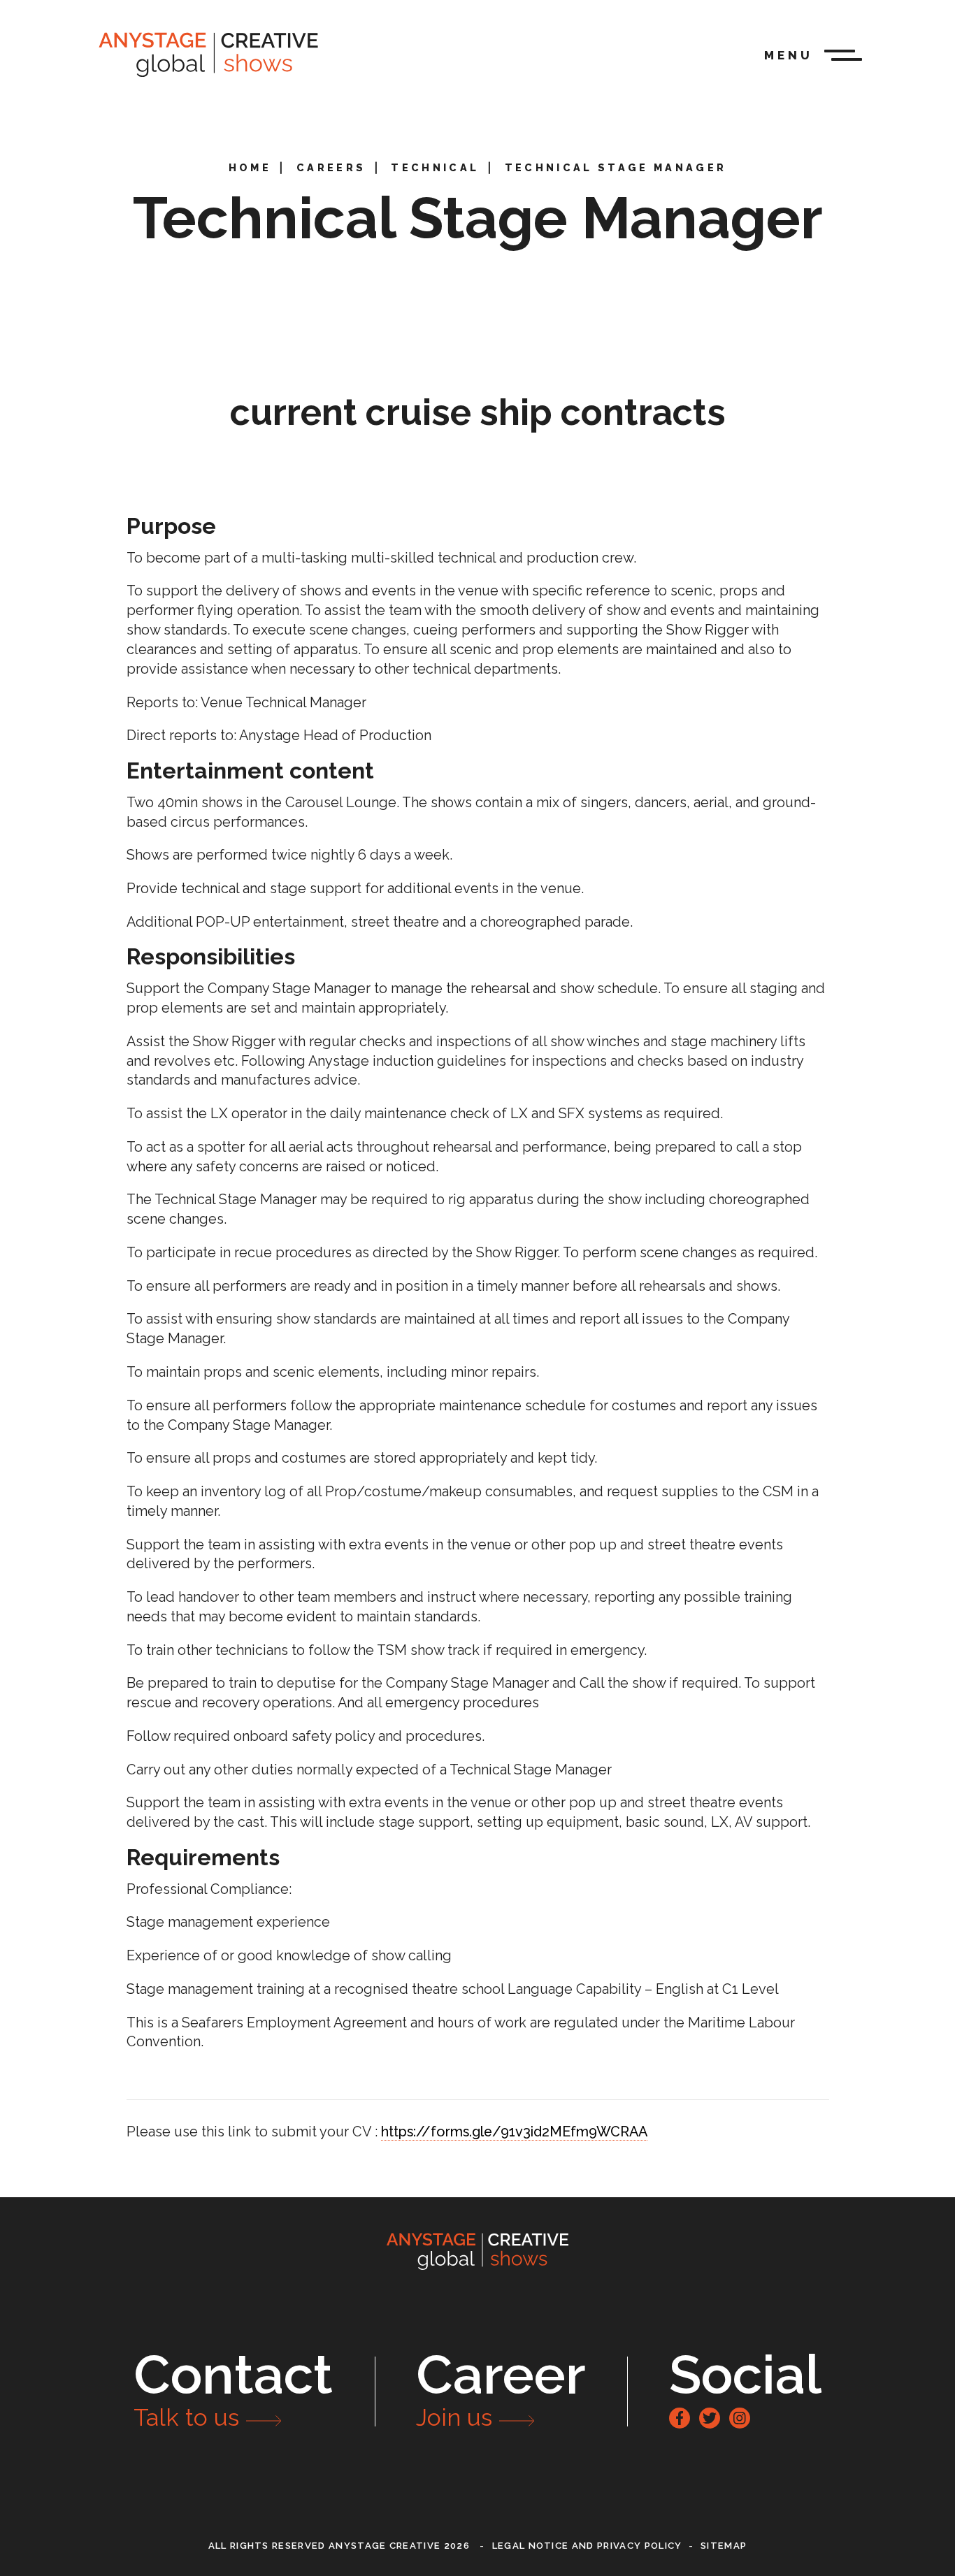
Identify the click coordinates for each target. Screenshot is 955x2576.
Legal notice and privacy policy (587, 2546)
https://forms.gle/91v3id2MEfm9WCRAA (514, 2132)
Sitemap (724, 2546)
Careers (331, 167)
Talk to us (186, 2418)
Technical (435, 167)
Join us (454, 2418)
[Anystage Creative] (208, 55)
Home (250, 167)
